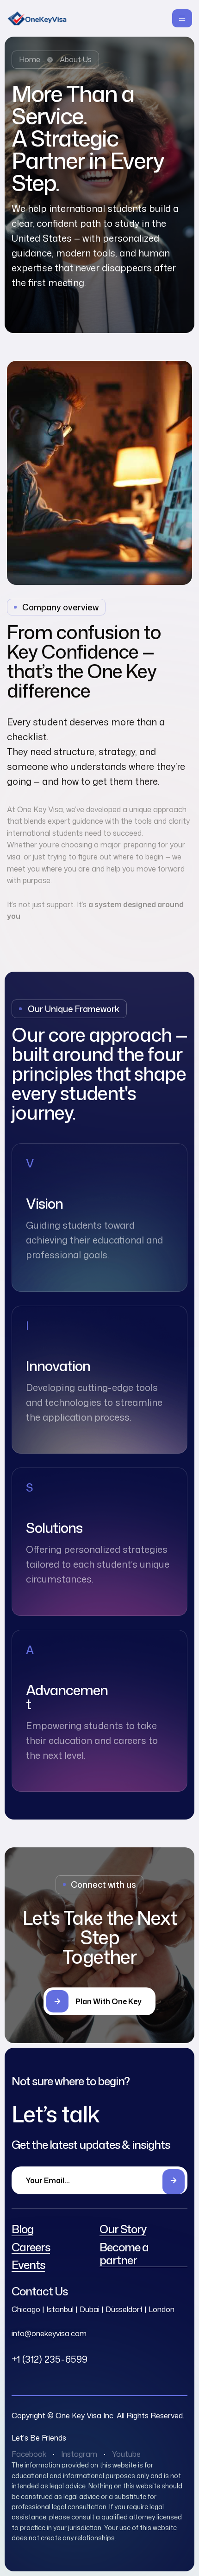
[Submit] (174, 2182)
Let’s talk (56, 2114)
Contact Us (40, 2291)
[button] (99, 2001)
